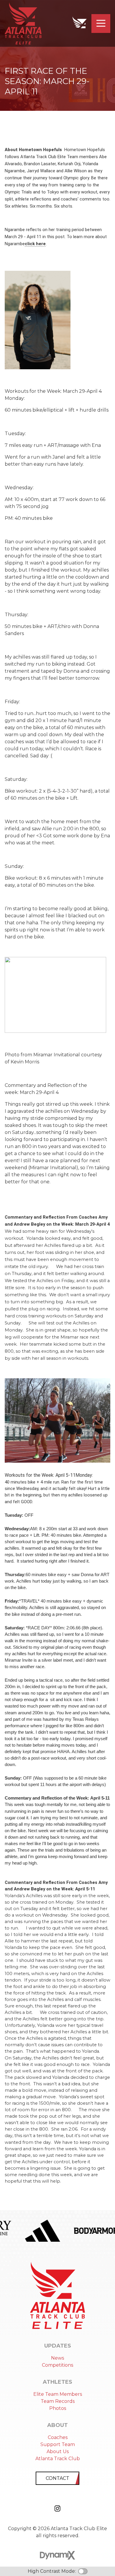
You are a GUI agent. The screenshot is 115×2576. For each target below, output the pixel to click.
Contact (57, 2478)
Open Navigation (101, 24)
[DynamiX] (57, 2555)
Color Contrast (83, 2571)
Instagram (57, 2508)
